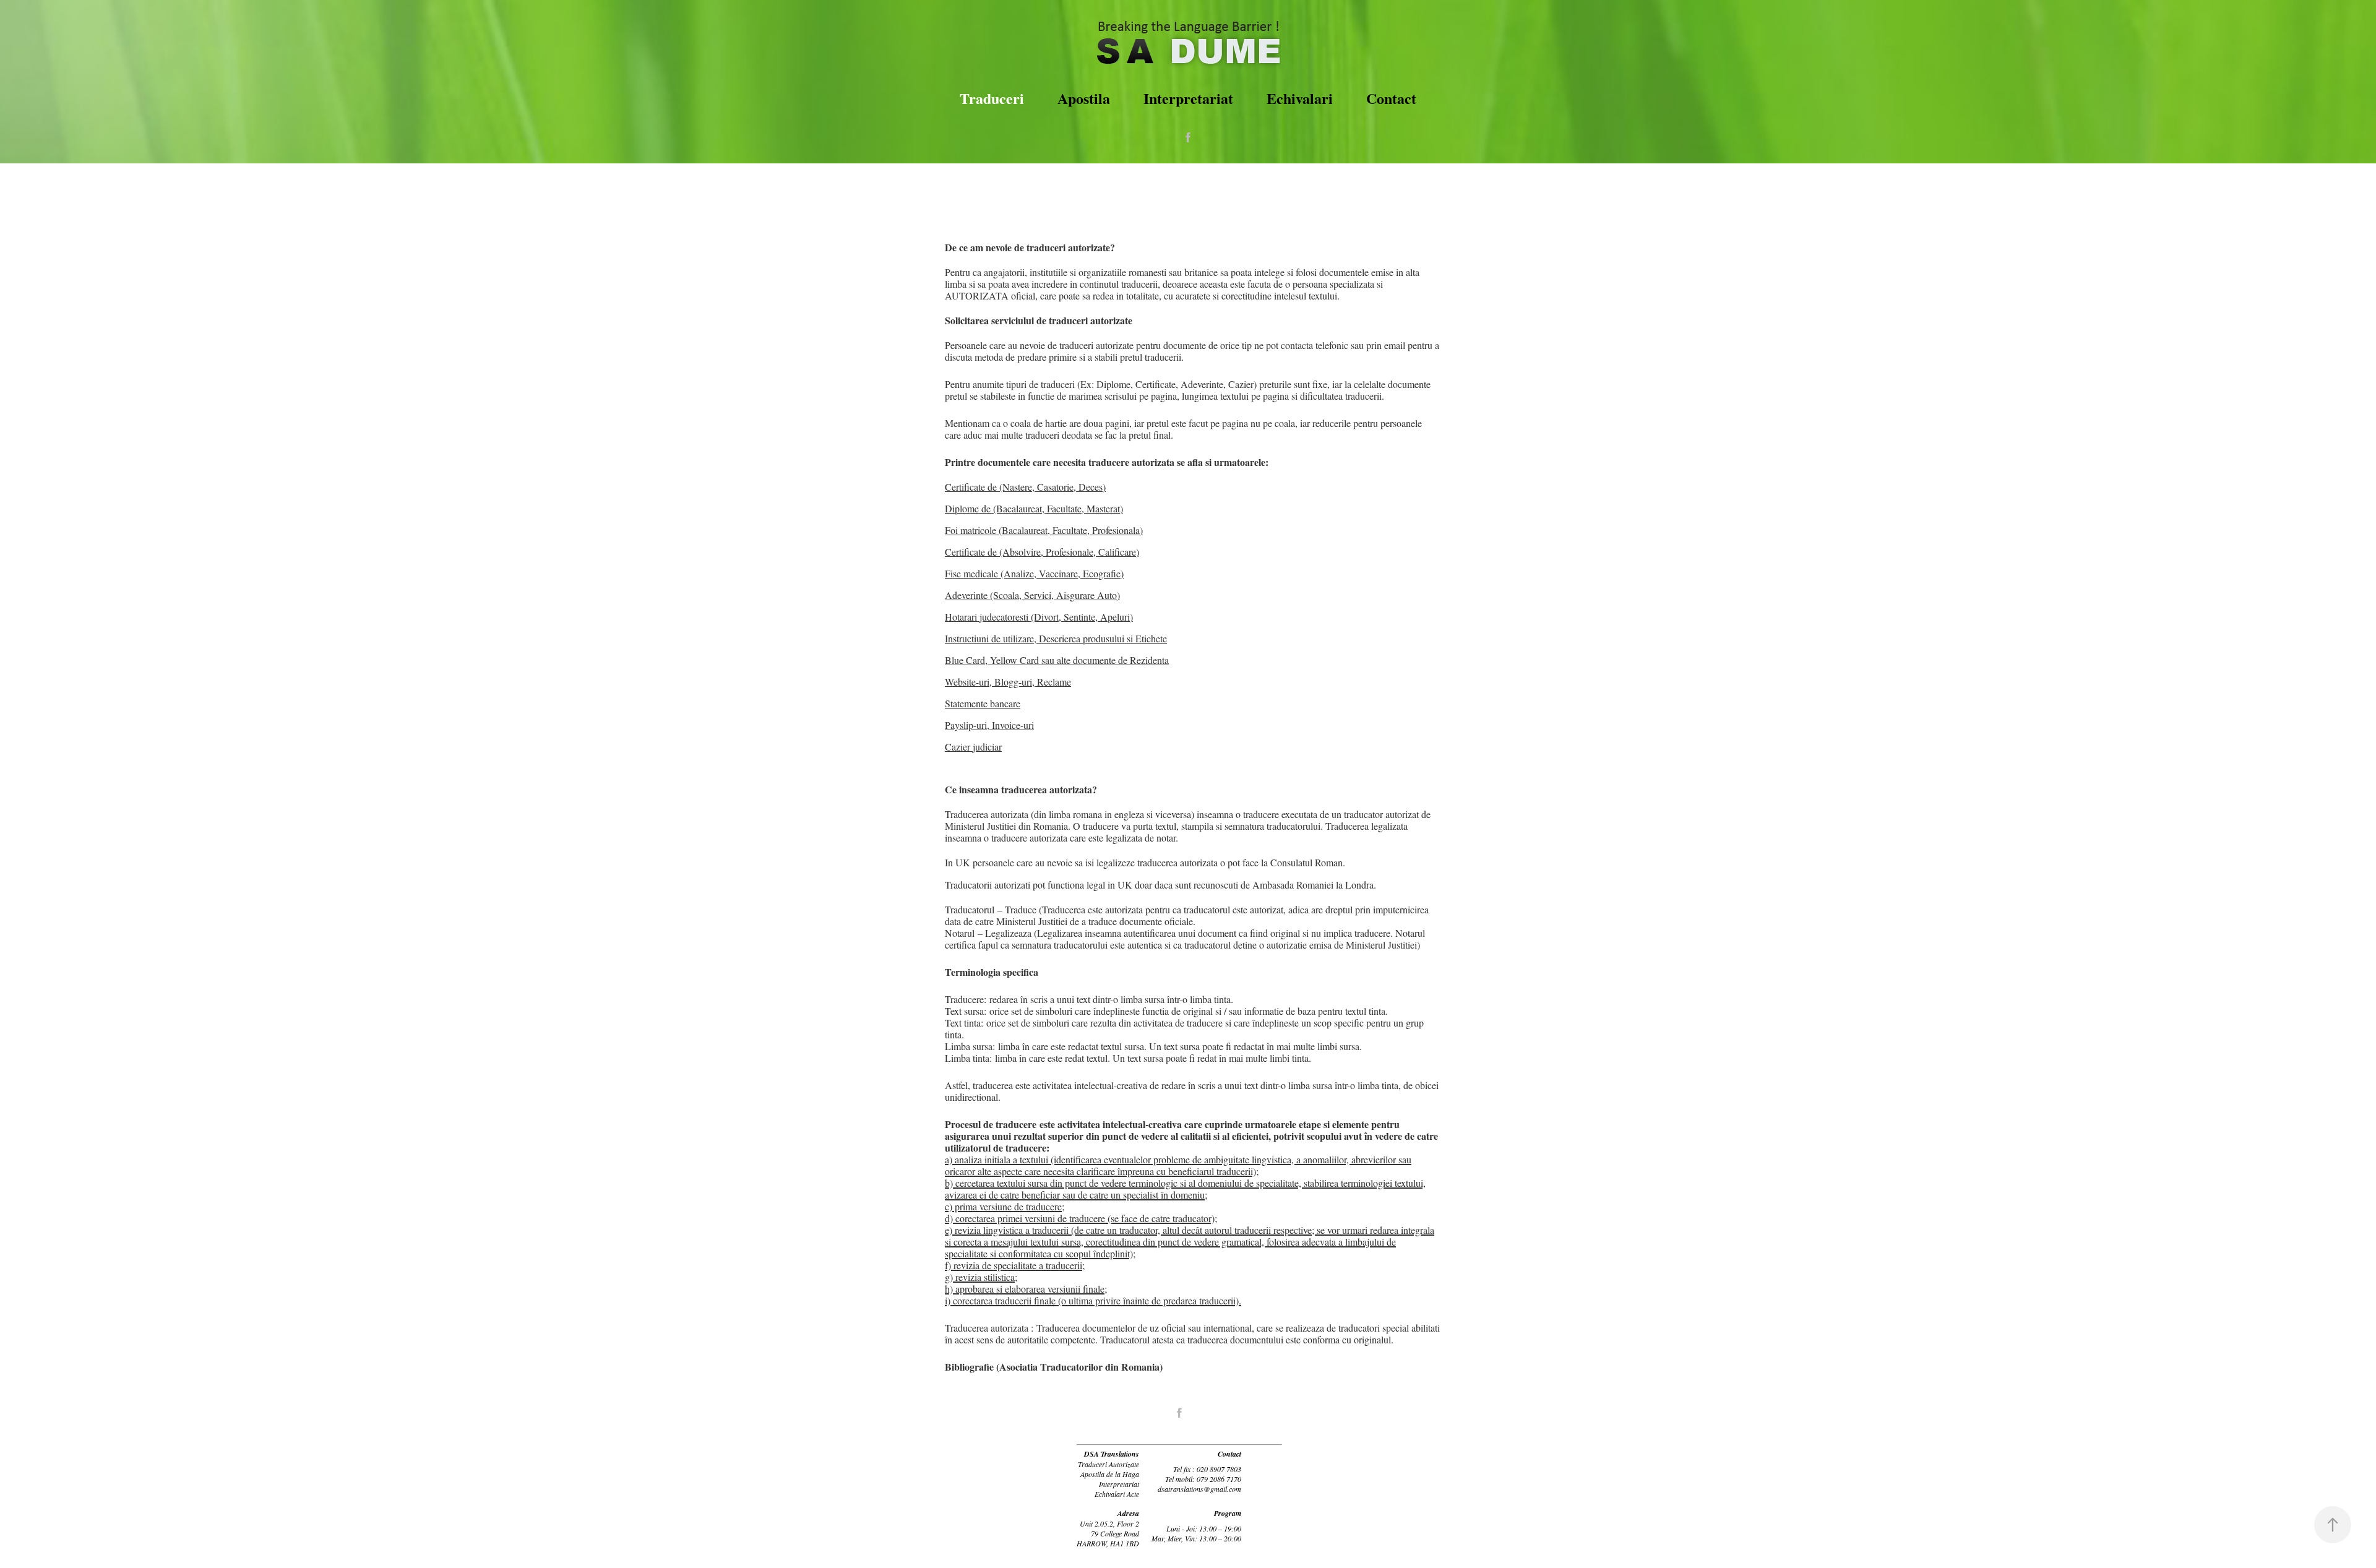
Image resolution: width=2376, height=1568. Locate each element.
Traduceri (992, 98)
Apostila (1084, 98)
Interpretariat (1188, 98)
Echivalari (1300, 98)
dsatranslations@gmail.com (1199, 1489)
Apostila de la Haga (1110, 1474)
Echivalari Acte (1117, 1494)
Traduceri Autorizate (1108, 1464)
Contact (1391, 98)
